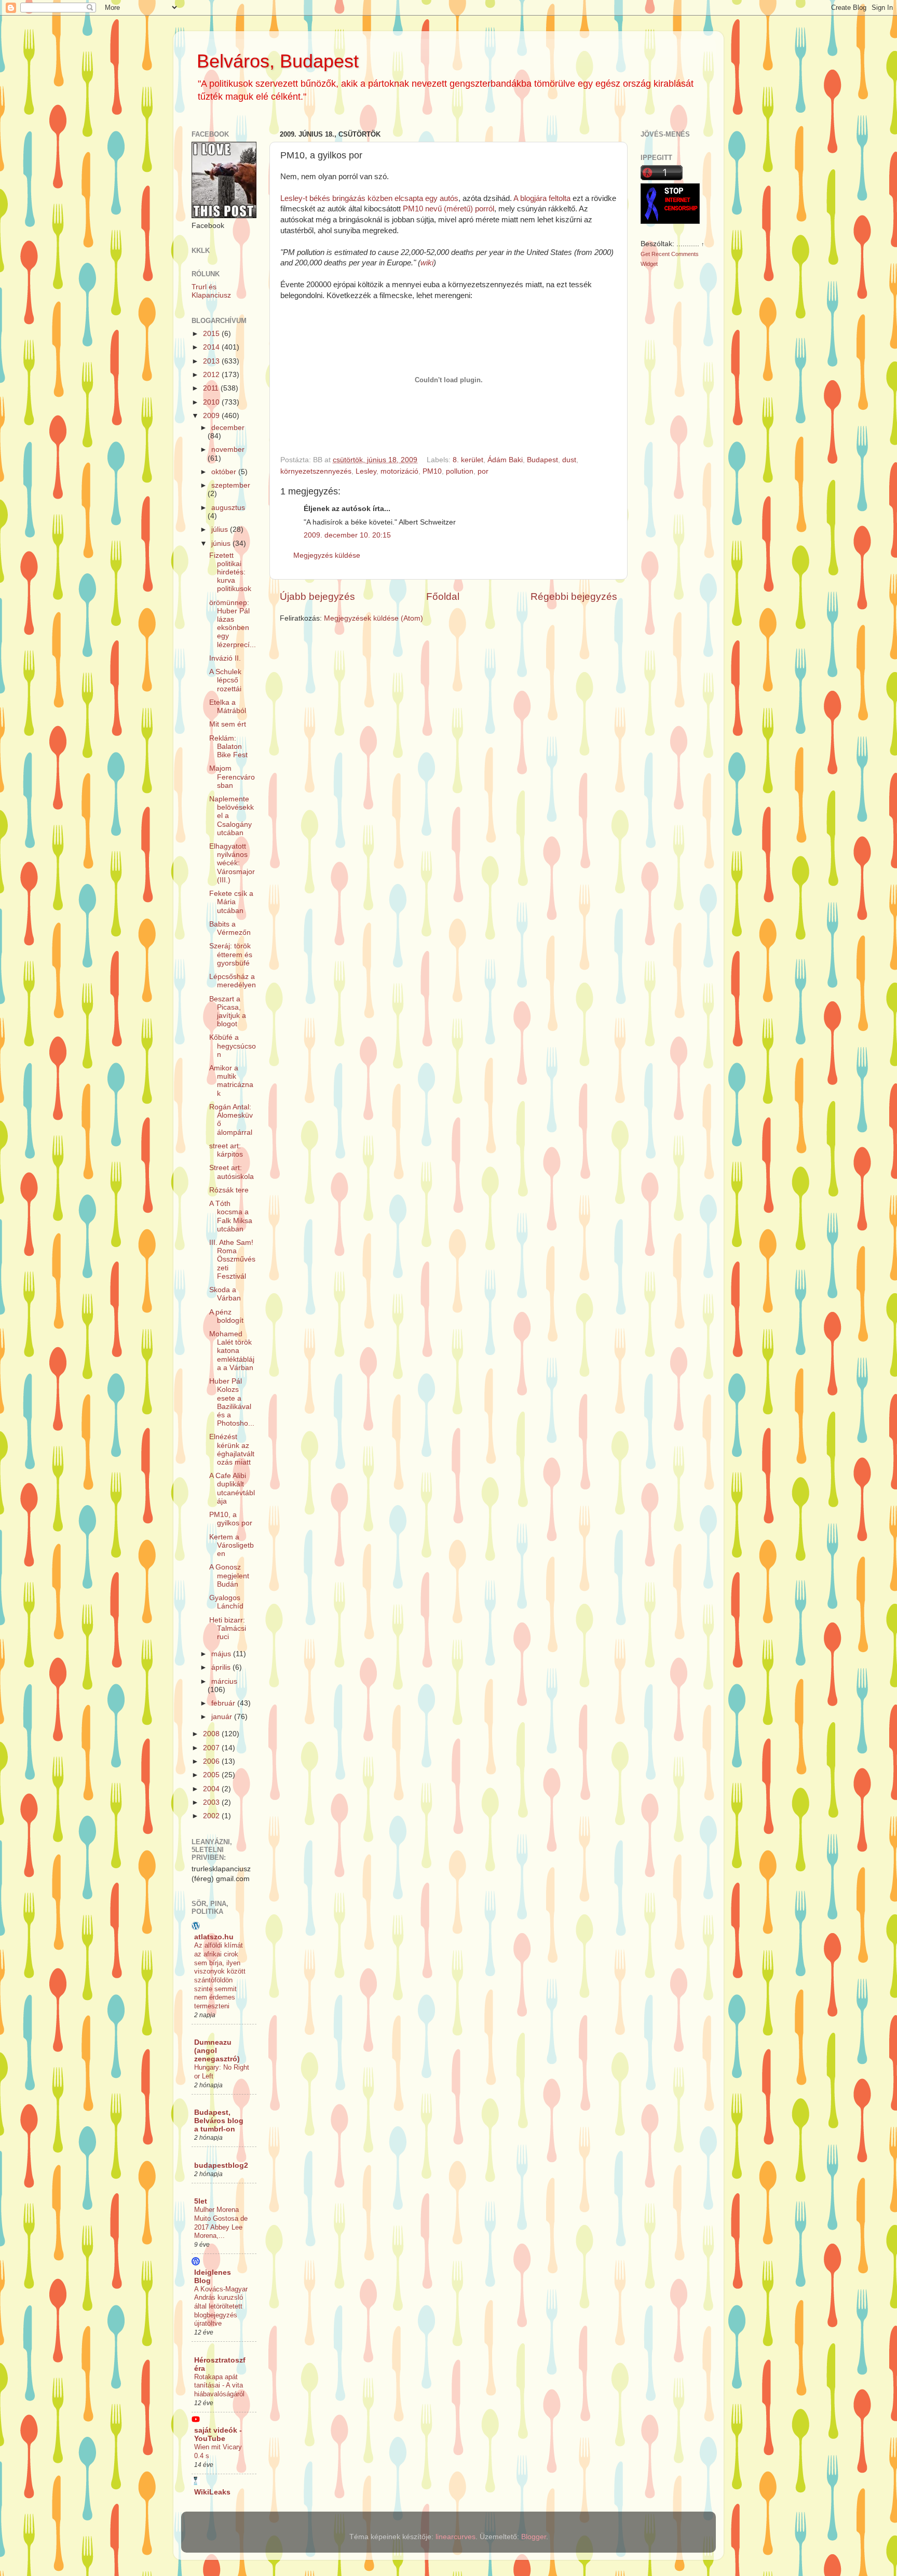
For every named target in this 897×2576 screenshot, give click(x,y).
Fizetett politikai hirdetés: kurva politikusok (230, 572)
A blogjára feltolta (542, 198)
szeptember (231, 485)
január (223, 1717)
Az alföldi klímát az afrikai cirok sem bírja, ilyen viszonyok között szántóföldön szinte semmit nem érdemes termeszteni (220, 1976)
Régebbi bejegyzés (574, 596)
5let (201, 2201)
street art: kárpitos (226, 1150)
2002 (212, 1816)
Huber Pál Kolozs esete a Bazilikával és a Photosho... (232, 1402)
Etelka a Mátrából (228, 707)
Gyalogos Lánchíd (226, 1602)
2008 (212, 1734)
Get (646, 254)
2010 (212, 402)
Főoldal (443, 596)
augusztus (228, 508)
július (221, 529)
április (222, 1667)
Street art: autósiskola (232, 1172)
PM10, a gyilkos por (231, 1519)
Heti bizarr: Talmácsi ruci (228, 1628)
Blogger (534, 2537)
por (483, 471)
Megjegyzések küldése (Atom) (373, 618)
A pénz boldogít (226, 1316)
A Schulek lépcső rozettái (225, 680)
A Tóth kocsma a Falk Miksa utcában (231, 1216)
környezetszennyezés (316, 471)
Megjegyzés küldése (327, 555)
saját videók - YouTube (218, 2434)
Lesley (366, 471)
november (228, 450)
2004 (212, 1789)
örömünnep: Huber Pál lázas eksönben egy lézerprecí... (233, 624)
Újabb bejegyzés (317, 596)
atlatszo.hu (214, 1937)
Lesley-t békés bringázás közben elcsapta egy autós (369, 198)
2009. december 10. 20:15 (347, 535)
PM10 (432, 471)
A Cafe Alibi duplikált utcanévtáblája (232, 1488)
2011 (212, 388)
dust (569, 460)
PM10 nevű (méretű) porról (448, 209)
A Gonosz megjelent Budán (229, 1575)
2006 (212, 1761)
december (228, 428)
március (224, 1681)
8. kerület (468, 460)
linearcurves (456, 2537)
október (225, 472)
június (222, 544)
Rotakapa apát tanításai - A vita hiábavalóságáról (219, 2385)
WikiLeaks (212, 2492)
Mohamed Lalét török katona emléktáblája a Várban (232, 1351)
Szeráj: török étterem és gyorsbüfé (231, 954)
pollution (460, 471)
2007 (212, 1748)
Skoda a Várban (225, 1294)
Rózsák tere (229, 1190)
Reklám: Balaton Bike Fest (228, 747)
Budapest (542, 460)
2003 (212, 1802)
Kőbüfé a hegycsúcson (233, 1046)
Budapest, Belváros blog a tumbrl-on (219, 2121)
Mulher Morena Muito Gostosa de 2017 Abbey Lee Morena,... (221, 2223)
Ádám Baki (505, 460)
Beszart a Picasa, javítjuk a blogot (228, 1012)
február (224, 1703)
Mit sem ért (228, 724)
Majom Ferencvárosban (232, 777)
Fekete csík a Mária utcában (231, 902)
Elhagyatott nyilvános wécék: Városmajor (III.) (232, 863)
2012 (212, 375)
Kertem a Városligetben (232, 1545)
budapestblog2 (221, 2165)
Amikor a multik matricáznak (231, 1081)
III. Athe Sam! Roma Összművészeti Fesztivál (232, 1259)
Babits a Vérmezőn (230, 928)
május (222, 1654)
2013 (212, 361)
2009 (212, 416)
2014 (212, 347)
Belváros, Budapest (278, 61)
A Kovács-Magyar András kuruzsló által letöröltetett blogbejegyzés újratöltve (221, 2306)
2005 (212, 1775)
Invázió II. (225, 658)
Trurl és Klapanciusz (211, 291)
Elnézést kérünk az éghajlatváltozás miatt (232, 1450)
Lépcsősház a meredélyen (233, 981)
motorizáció (399, 471)
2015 (212, 334)
